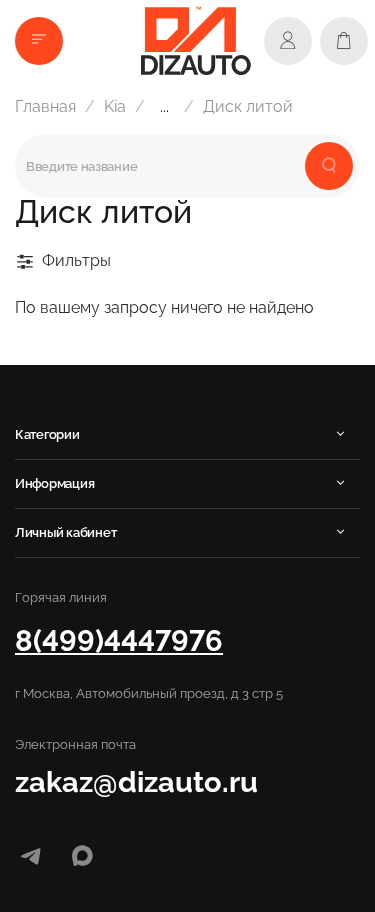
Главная (45, 106)
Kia (115, 106)
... (164, 107)
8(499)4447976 (119, 640)
